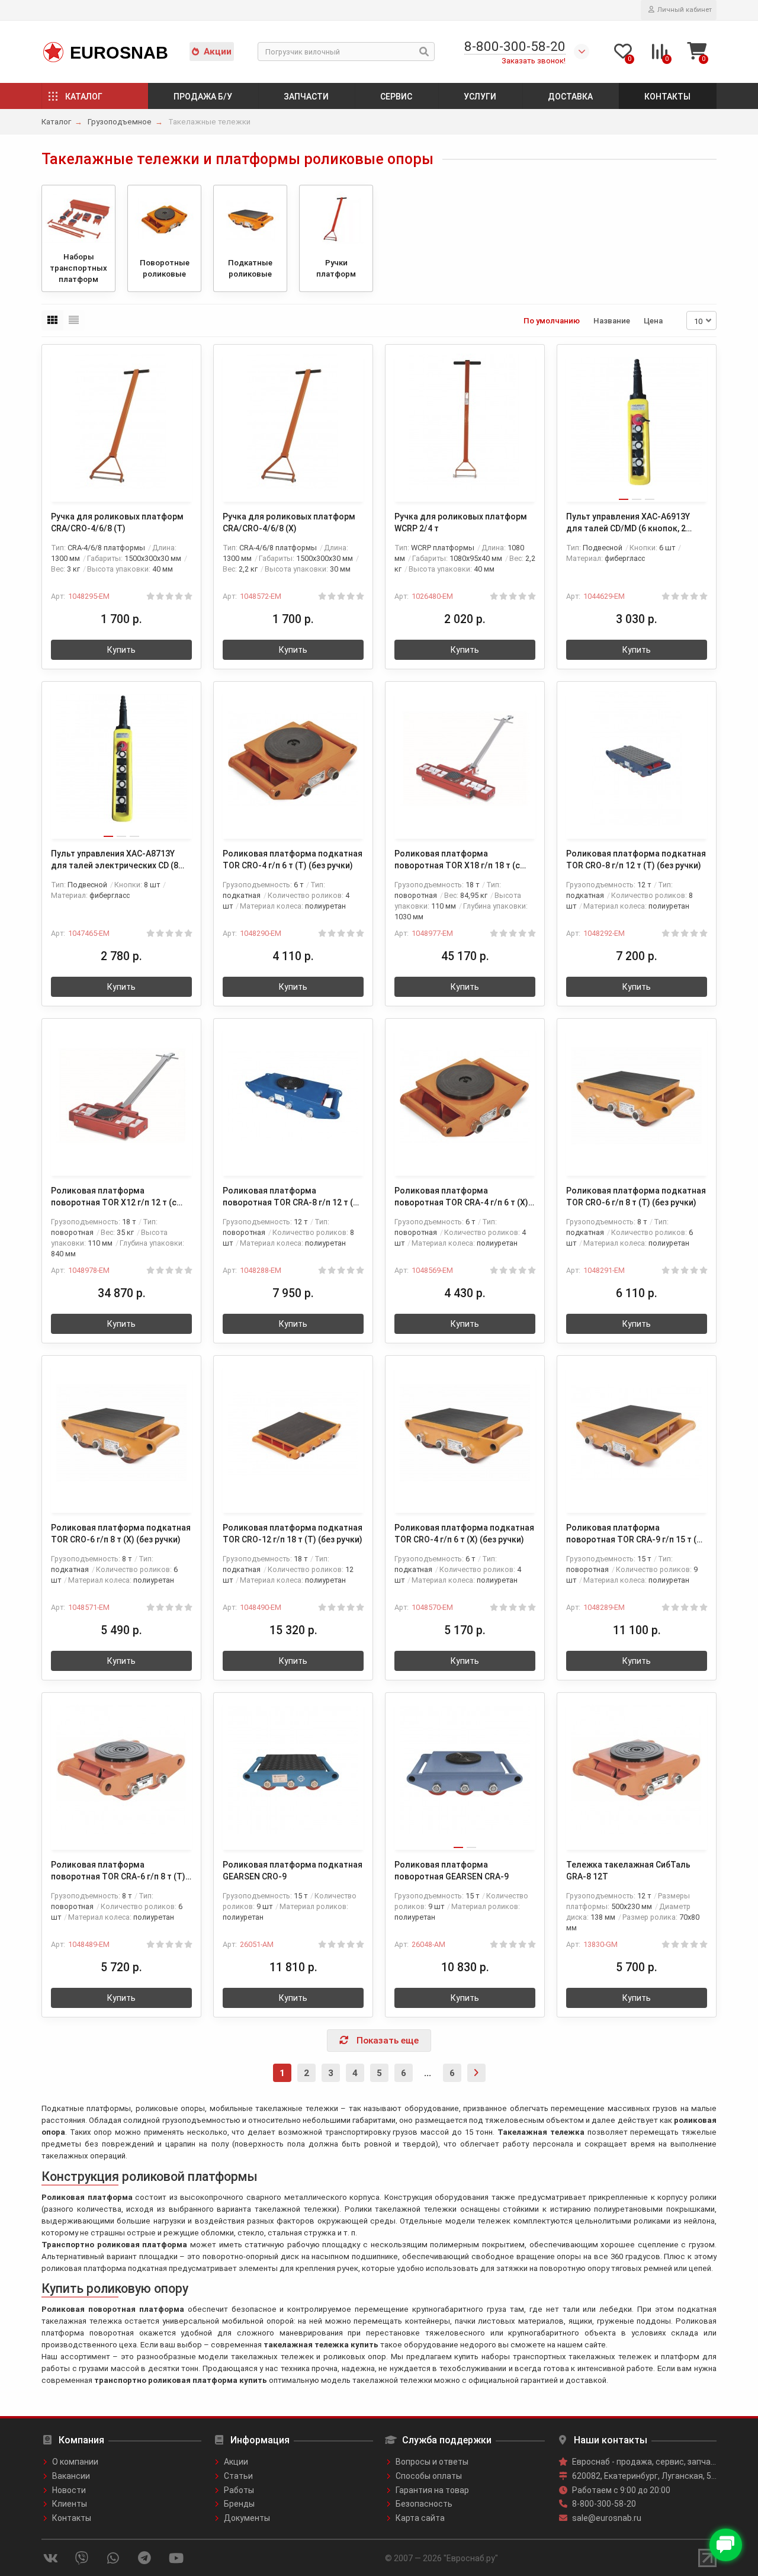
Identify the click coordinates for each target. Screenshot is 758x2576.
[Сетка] (52, 320)
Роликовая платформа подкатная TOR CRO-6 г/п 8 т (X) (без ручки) (121, 1534)
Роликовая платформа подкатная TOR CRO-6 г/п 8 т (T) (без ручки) (636, 1196)
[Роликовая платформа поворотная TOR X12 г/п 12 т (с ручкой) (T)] (121, 1096)
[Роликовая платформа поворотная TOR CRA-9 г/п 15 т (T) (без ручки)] (637, 1433)
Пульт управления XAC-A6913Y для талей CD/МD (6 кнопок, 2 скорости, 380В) (628, 523)
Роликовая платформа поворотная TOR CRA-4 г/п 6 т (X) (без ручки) (461, 1197)
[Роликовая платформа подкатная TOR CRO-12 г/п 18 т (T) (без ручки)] (293, 1433)
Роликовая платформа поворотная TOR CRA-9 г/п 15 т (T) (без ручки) (636, 1534)
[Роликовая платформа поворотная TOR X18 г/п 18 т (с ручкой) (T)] (465, 759)
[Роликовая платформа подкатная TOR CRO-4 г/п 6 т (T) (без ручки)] (293, 759)
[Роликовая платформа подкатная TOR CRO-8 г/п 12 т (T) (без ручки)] (637, 759)
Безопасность (424, 2504)
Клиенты (70, 2504)
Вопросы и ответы (432, 2462)
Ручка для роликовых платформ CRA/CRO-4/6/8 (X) (289, 522)
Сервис (396, 97)
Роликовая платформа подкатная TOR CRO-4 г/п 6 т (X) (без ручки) (464, 1534)
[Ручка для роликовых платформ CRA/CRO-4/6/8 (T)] (121, 422)
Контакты (667, 97)
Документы (247, 2518)
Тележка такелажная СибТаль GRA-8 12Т (628, 1871)
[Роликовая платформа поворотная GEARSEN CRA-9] (465, 1770)
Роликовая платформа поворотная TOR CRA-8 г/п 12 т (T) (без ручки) (292, 1197)
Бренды (239, 2504)
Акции (218, 52)
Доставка (570, 97)
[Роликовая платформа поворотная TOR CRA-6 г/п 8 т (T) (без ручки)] (121, 1770)
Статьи (238, 2476)
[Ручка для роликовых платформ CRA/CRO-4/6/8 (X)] (293, 422)
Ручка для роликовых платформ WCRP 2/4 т (461, 522)
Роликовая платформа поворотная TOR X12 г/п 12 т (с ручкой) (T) (114, 1197)
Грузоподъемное (120, 122)
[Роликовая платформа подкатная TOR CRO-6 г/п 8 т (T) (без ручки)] (637, 1096)
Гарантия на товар (432, 2490)
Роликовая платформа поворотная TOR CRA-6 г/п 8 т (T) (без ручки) (118, 1871)
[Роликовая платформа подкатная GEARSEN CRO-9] (293, 1770)
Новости (69, 2490)
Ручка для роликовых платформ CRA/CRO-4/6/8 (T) (117, 522)
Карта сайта (420, 2518)
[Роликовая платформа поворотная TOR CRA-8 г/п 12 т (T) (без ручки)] (293, 1096)
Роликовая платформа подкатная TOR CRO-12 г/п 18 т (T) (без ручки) (293, 1534)
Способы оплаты (429, 2476)
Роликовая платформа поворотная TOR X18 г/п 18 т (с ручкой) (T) (457, 860)
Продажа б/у (203, 97)
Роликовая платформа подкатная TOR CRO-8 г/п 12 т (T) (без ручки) (636, 859)
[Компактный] (74, 320)
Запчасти (306, 97)
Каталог (84, 97)
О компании (75, 2462)
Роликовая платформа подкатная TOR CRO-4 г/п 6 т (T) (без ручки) (293, 859)
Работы (239, 2490)
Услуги (480, 97)
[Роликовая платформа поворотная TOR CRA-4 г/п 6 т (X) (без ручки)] (465, 1096)
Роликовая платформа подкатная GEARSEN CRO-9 (293, 1871)
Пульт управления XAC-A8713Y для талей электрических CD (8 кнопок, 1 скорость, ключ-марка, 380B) (118, 860)
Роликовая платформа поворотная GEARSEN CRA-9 (452, 1871)
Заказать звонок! (534, 61)
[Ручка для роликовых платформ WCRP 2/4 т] (465, 422)
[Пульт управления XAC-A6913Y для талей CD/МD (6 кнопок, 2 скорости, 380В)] (637, 422)
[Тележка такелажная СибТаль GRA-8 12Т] (637, 1770)
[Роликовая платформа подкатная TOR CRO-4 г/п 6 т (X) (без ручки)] (465, 1433)
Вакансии (71, 2476)
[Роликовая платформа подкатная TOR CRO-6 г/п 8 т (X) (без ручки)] (121, 1433)
